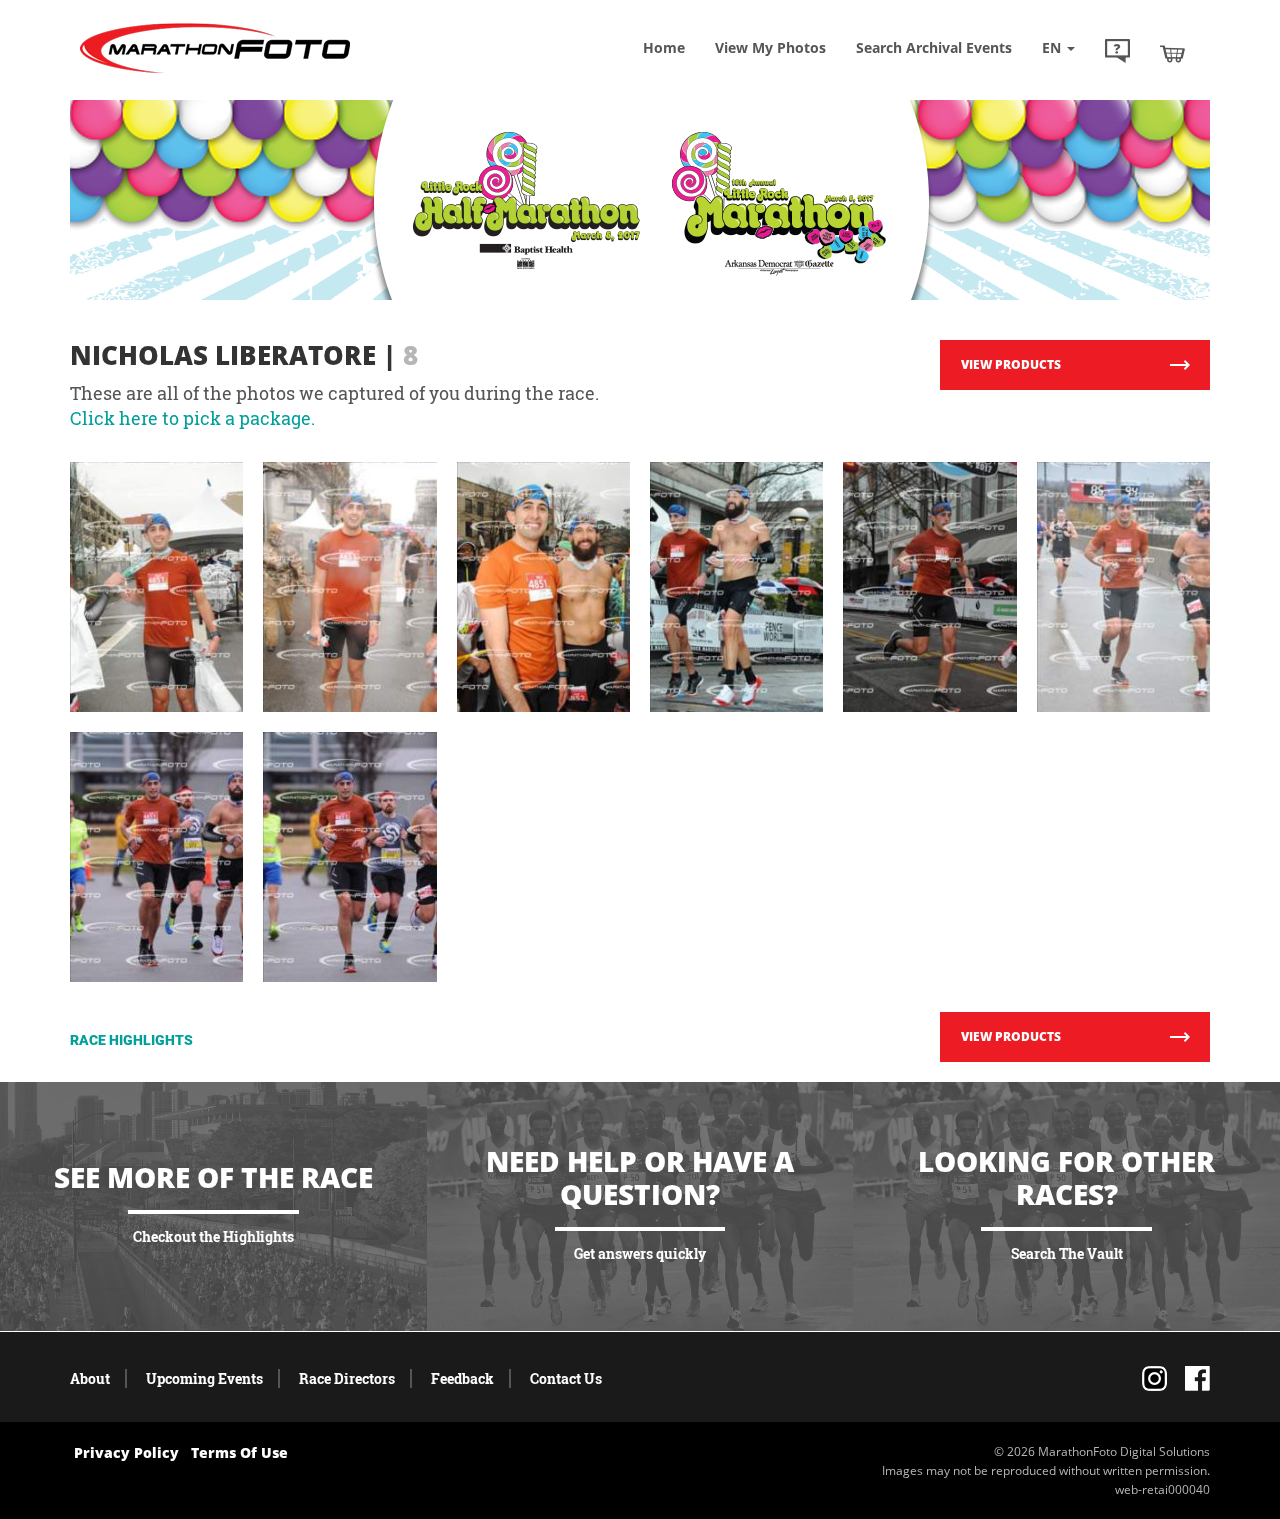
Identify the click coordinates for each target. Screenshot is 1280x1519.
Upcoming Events (204, 1378)
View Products (1011, 364)
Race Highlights (131, 1040)
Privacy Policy (126, 1452)
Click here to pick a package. (192, 418)
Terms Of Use (239, 1452)
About (90, 1378)
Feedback (462, 1378)
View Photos (770, 47)
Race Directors (347, 1378)
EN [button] (1053, 47)
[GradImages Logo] (215, 73)
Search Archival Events (934, 47)
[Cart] (1172, 53)
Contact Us (566, 1378)
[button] (1117, 53)
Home (664, 47)
